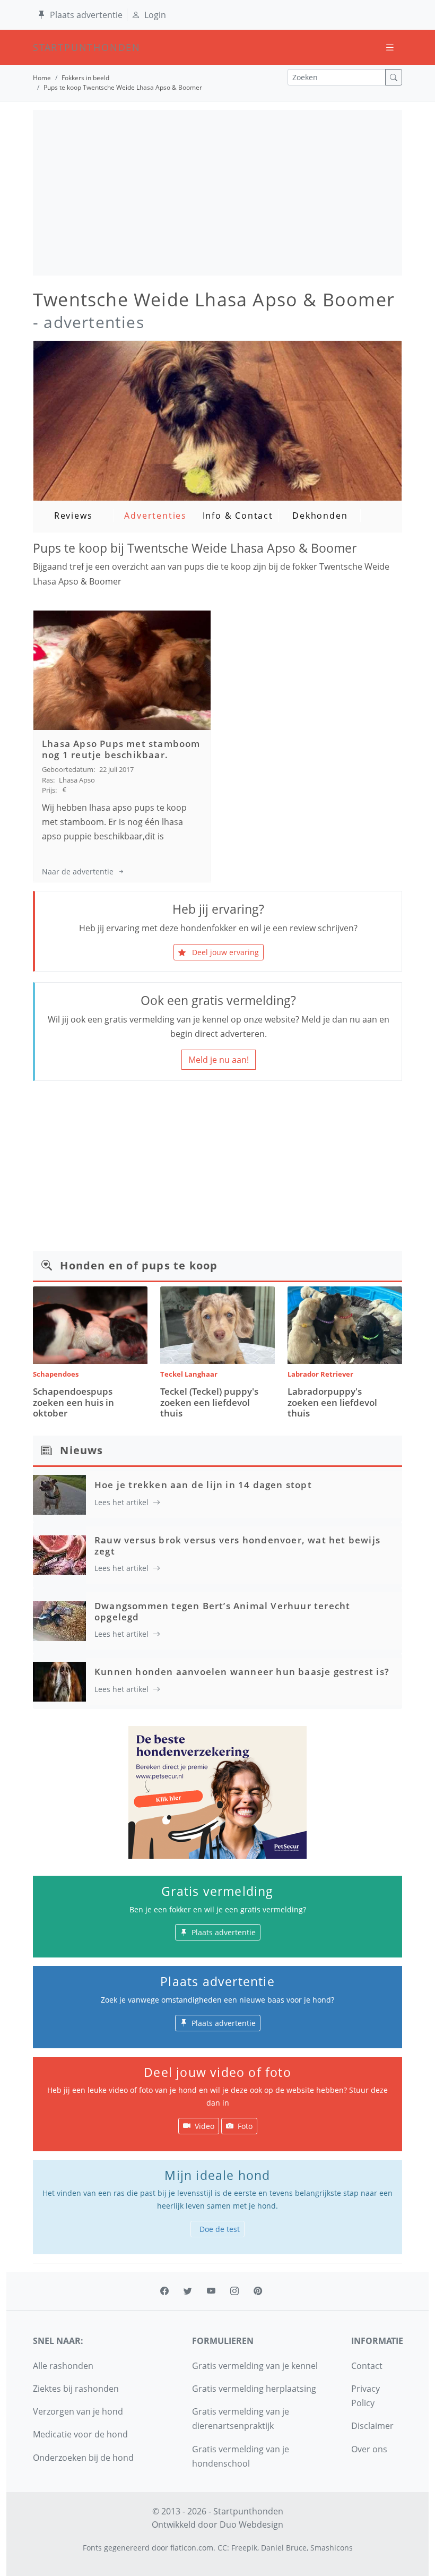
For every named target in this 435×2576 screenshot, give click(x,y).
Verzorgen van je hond (78, 2411)
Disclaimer (372, 2426)
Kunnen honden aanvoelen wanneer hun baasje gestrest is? (242, 1672)
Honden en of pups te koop (139, 1265)
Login (155, 15)
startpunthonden (42, 47)
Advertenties (155, 516)
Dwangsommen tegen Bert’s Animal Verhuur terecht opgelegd (222, 1611)
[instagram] (234, 2291)
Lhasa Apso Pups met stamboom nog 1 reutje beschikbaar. (121, 749)
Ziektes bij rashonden (76, 2389)
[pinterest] (258, 2291)
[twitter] (188, 2291)
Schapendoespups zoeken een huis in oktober (73, 1402)
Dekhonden (320, 516)
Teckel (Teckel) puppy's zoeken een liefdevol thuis (209, 1402)
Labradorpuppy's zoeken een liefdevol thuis (332, 1402)
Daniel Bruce (284, 2548)
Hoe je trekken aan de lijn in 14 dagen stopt (203, 1485)
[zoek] (394, 77)
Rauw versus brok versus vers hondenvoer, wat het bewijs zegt (237, 1545)
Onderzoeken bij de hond (83, 2458)
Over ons (369, 2449)
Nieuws (81, 1450)
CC (222, 2548)
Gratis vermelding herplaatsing (254, 2389)
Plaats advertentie (86, 15)
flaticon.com (192, 2548)
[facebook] (164, 2291)
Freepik (244, 2548)
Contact (367, 2366)
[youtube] (211, 2291)
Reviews (73, 516)
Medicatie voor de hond (80, 2434)
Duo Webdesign (251, 2525)
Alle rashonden (63, 2366)
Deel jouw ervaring (224, 952)
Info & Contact (238, 516)
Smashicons (332, 2548)
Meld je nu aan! (219, 1060)
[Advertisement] (217, 193)
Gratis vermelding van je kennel (255, 2366)
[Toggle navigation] (390, 48)
